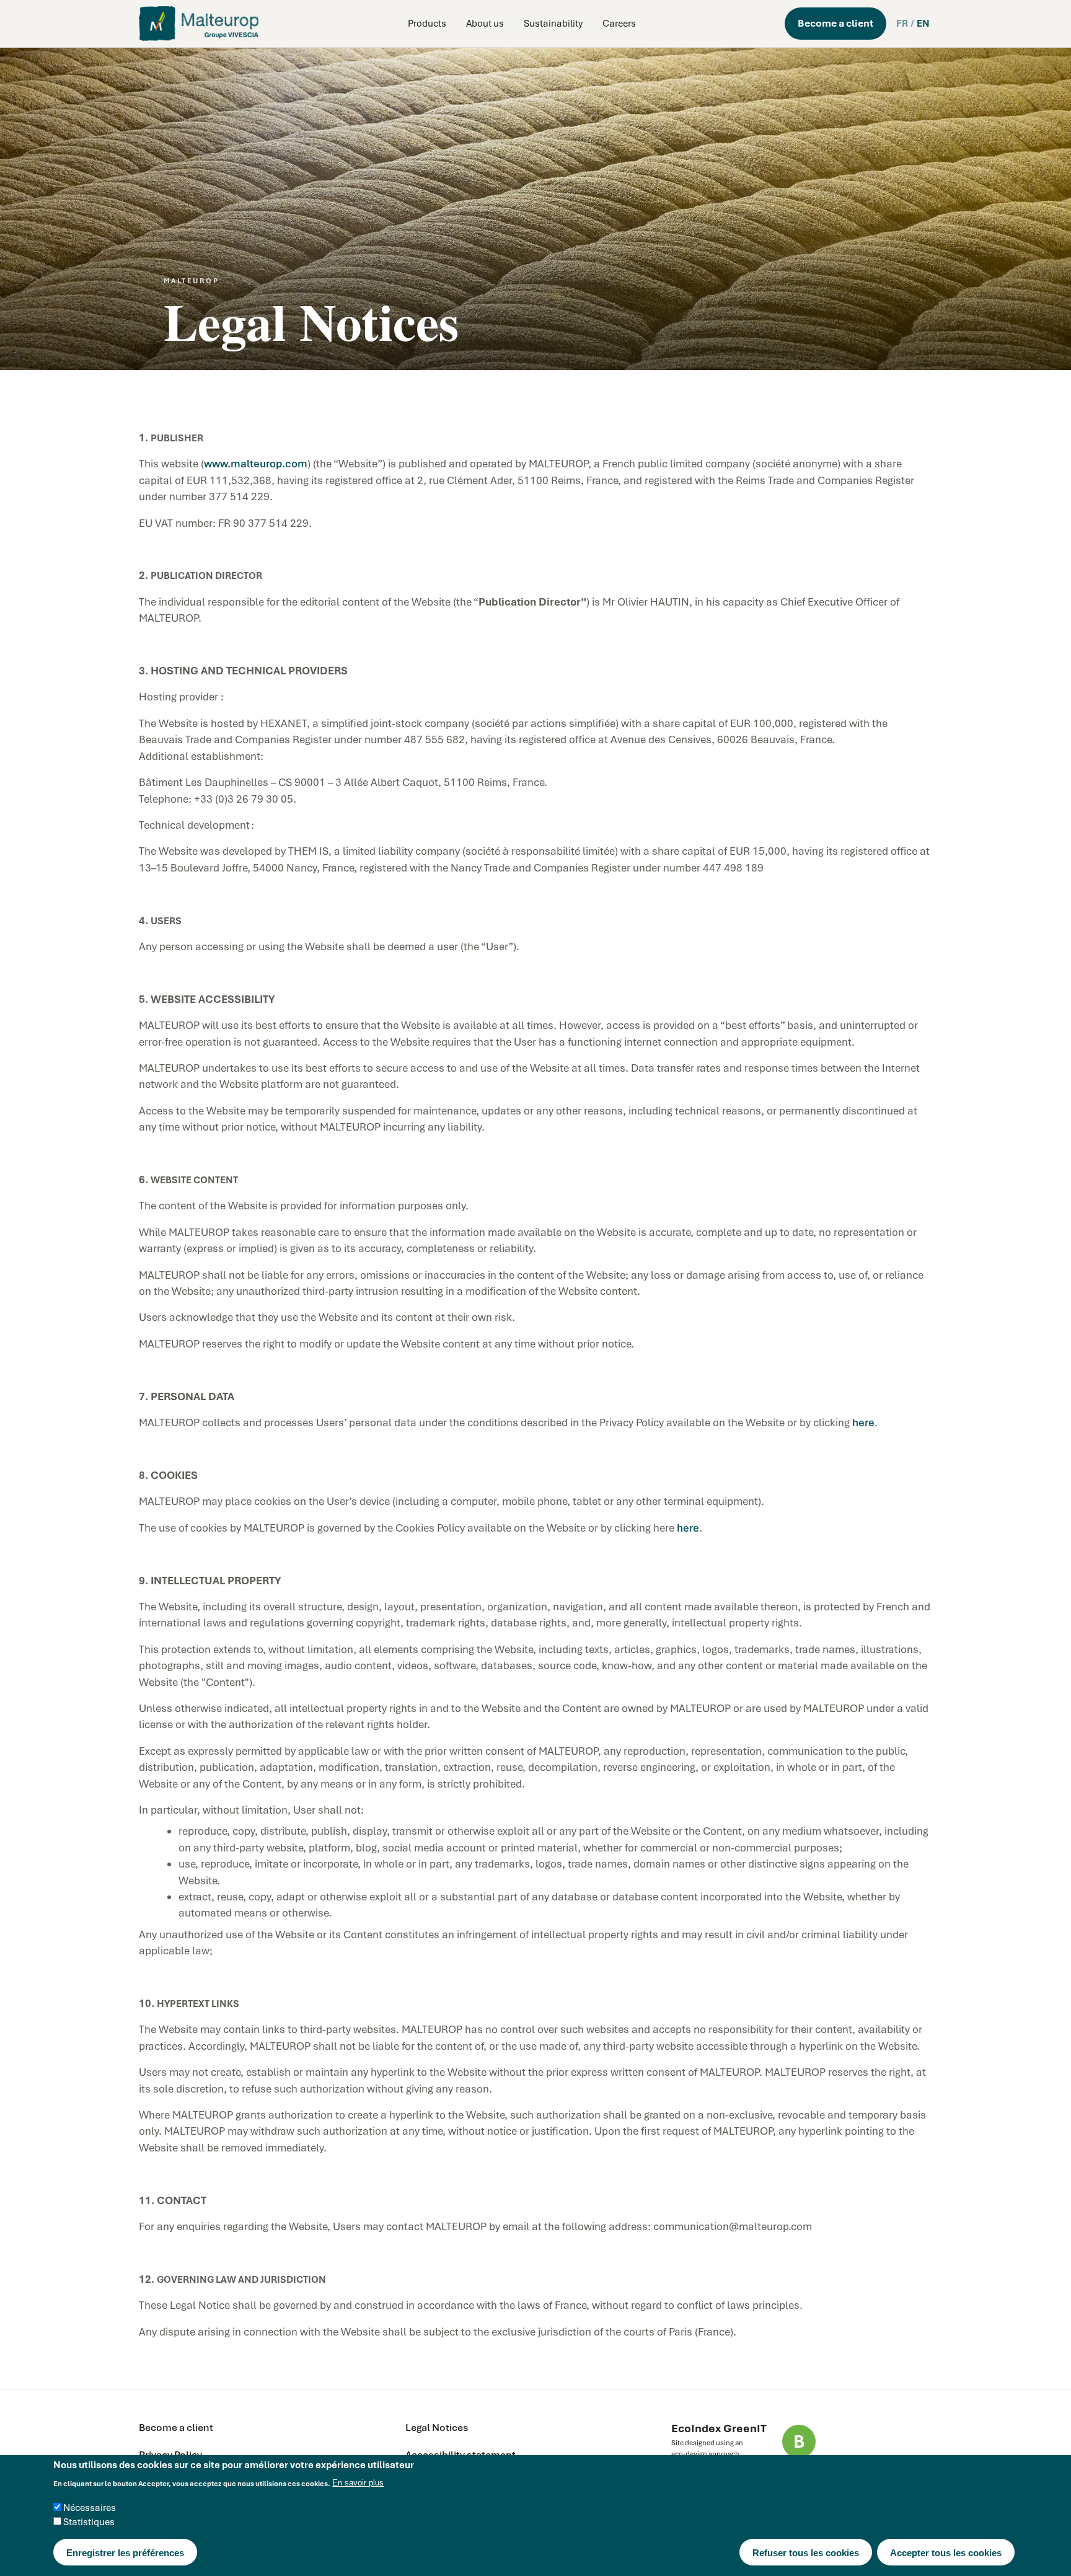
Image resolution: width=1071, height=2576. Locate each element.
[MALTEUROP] (199, 24)
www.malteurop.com (256, 464)
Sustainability (553, 24)
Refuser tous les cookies (806, 2553)
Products (427, 24)
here (863, 1423)
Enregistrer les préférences (125, 2553)
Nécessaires (90, 2508)
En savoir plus (358, 2483)
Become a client (835, 23)
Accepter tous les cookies (946, 2553)
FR (902, 24)
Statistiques (89, 2523)
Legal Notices (437, 2428)
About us (485, 24)
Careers (619, 24)
